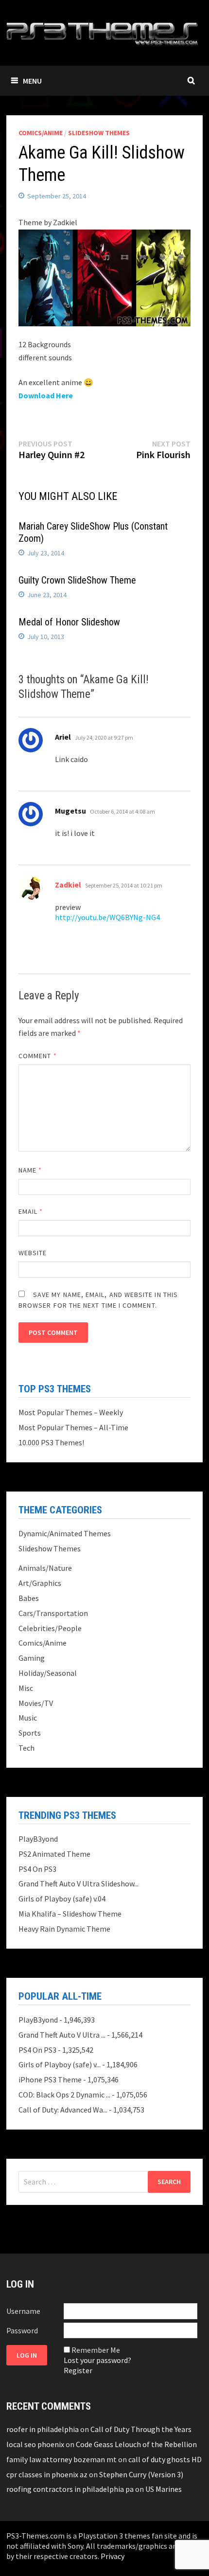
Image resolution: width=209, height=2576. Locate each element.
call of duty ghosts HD (165, 2459)
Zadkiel (68, 885)
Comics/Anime (41, 133)
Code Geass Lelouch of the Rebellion (136, 2444)
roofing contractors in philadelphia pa (70, 2489)
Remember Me (96, 2350)
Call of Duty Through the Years (141, 2429)
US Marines (164, 2489)
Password (22, 2330)
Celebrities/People (50, 1628)
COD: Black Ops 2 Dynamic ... (64, 2095)
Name (30, 1170)
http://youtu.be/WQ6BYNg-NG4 (107, 917)
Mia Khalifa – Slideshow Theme (70, 1914)
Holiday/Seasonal (48, 1673)
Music (28, 1718)
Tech (26, 1748)
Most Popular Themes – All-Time (73, 1427)
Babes (29, 1598)
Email (31, 1211)
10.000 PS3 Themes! (51, 1442)
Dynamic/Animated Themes (65, 1533)
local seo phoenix (35, 2444)
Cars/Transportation (53, 1613)
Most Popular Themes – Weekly (71, 1412)
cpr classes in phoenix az (47, 2474)
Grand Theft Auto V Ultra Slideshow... (78, 1883)
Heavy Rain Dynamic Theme (64, 1929)
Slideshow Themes (99, 133)
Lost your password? (97, 2360)
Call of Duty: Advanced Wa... (63, 2110)
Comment (38, 1056)
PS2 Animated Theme (54, 1854)
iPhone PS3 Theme (50, 2079)
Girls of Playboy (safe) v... (60, 2064)
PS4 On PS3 (37, 1869)
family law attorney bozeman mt (61, 2459)
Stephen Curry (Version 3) (141, 2474)
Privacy (113, 2556)
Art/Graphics (40, 1583)
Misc (26, 1688)
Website (33, 1253)
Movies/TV (36, 1703)
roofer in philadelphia (43, 2429)
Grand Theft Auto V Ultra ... (62, 2035)
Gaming (32, 1658)
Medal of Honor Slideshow (69, 622)
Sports (30, 1733)
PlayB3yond (38, 1839)
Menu (32, 81)
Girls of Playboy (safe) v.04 (62, 1899)
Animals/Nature (45, 1568)
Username (23, 2311)
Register (78, 2370)
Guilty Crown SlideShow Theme (77, 580)
